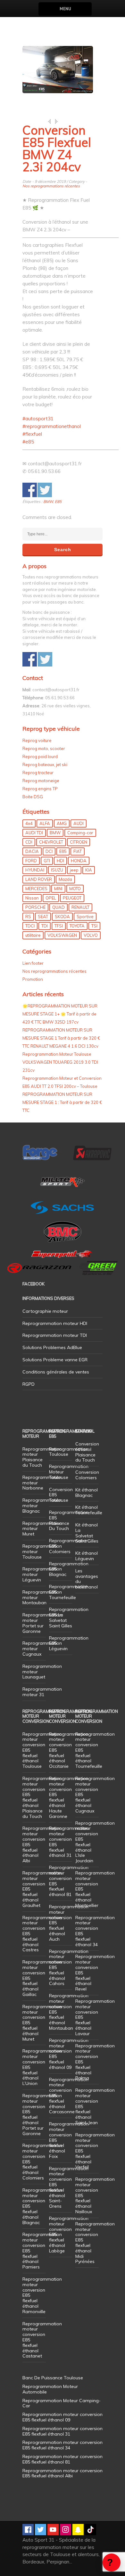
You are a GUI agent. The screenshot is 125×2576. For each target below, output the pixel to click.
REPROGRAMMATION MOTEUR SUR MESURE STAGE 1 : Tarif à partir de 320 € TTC (62, 1102)
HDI (60, 861)
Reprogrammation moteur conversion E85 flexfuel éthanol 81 (69, 1881)
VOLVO (91, 935)
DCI (49, 851)
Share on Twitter (45, 490)
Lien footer (33, 963)
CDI (29, 842)
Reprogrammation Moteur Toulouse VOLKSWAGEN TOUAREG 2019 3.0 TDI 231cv (60, 1062)
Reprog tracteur (38, 773)
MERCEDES (36, 889)
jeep (74, 870)
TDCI (30, 926)
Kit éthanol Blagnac (87, 1493)
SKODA (62, 917)
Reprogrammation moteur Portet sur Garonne (42, 1623)
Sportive (85, 917)
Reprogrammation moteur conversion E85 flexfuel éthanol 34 (95, 1931)
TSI (94, 926)
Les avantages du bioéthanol (87, 1579)
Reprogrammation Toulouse (69, 1452)
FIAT (78, 851)
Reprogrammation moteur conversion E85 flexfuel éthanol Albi (63, 2473)
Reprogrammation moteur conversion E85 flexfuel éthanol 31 (69, 1842)
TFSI (59, 926)
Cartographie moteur (45, 1311)
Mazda (65, 879)
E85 (58, 501)
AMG (62, 823)
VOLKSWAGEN (62, 935)
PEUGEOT (72, 898)
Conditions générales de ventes (56, 1372)
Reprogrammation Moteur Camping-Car (62, 2403)
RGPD (29, 1384)
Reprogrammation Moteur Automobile (50, 2389)
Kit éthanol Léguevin (87, 1556)
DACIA (32, 851)
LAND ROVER (39, 879)
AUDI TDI (34, 833)
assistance (112, 2563)
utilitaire (33, 935)
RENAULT (80, 907)
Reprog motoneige (41, 781)
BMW (48, 501)
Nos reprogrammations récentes (51, 186)
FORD (31, 861)
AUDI (79, 823)
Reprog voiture (37, 740)
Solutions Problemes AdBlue (52, 1347)
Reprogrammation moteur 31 (42, 1692)
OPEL (51, 898)
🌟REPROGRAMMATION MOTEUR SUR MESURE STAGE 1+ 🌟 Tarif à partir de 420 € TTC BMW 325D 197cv (60, 1014)
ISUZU (57, 870)
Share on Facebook (30, 490)
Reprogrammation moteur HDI (55, 1323)
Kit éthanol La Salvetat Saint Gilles (87, 1533)
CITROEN (79, 842)
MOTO (75, 889)
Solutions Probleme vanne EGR (55, 1360)
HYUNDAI (35, 870)
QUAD (58, 907)
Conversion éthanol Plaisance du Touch (87, 1452)
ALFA (45, 823)
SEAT (43, 917)
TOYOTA (77, 926)
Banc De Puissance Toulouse (53, 2378)
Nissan (32, 898)
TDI (45, 926)
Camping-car (80, 833)
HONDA (79, 861)
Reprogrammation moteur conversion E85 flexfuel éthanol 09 (69, 2054)
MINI (58, 889)
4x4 (29, 823)
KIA (89, 870)
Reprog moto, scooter (44, 748)
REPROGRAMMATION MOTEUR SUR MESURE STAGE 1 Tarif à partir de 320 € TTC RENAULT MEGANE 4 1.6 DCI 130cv (61, 1038)
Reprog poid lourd (40, 756)
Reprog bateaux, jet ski (45, 765)
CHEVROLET (51, 842)
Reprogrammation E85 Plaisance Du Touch (69, 1520)
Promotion (33, 979)
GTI (47, 861)
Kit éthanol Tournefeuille (89, 1510)
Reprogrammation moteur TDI (55, 1335)
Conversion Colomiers (87, 1475)
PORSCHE (35, 907)
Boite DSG (33, 797)
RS (28, 917)
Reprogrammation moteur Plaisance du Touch (42, 1457)
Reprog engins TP (40, 789)
